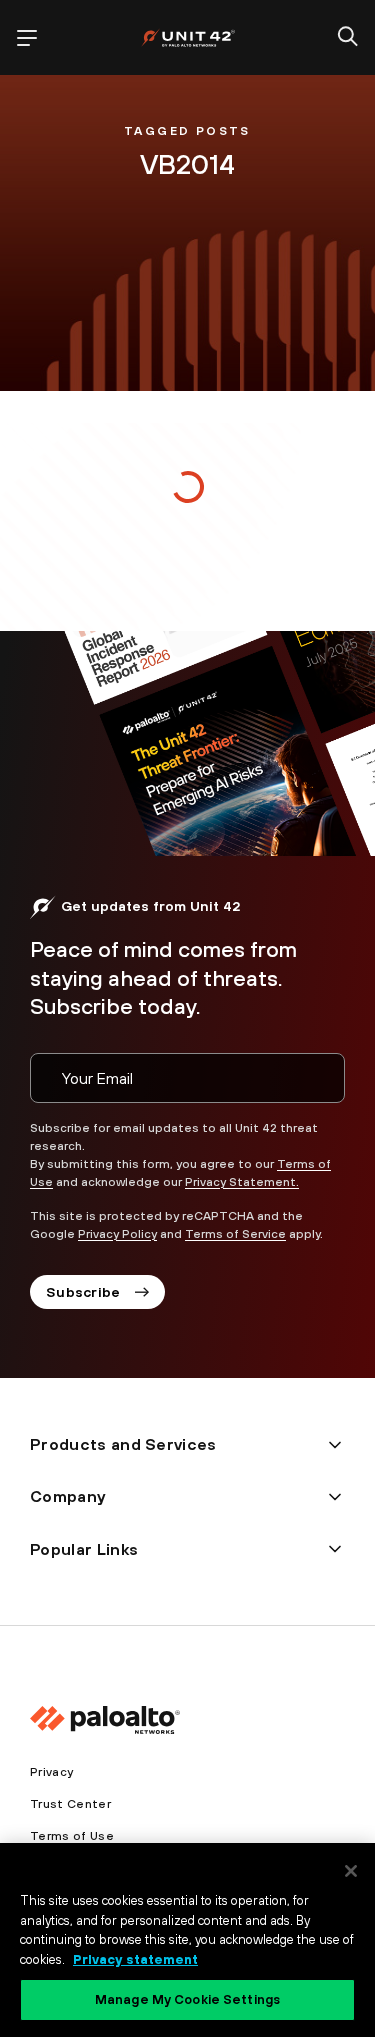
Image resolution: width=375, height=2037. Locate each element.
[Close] (351, 1871)
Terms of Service (235, 1234)
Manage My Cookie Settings (187, 1999)
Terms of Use (72, 1836)
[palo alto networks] (188, 37)
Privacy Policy (117, 1234)
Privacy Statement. (242, 1182)
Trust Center (70, 1804)
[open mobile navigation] (27, 38)
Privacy (51, 1772)
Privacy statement (135, 1959)
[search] (348, 38)
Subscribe (83, 1292)
